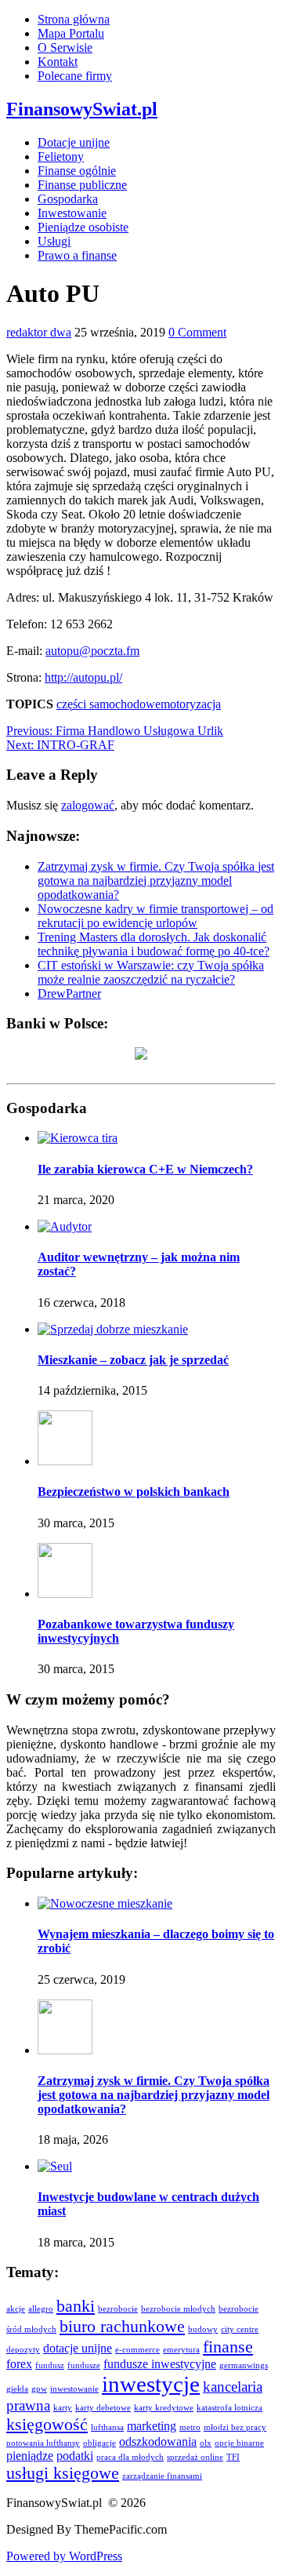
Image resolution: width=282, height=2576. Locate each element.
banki (76, 2306)
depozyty (23, 2350)
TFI (233, 2457)
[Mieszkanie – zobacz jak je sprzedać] (113, 1329)
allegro (41, 2309)
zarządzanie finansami (162, 2476)
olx (206, 2443)
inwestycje (151, 2384)
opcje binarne (239, 2443)
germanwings (244, 2365)
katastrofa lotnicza (230, 2408)
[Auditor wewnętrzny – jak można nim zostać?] (65, 1226)
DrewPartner (69, 993)
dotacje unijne (78, 2348)
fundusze (84, 2365)
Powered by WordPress (64, 2556)
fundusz (50, 2365)
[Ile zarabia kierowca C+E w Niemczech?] (78, 1138)
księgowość (47, 2424)
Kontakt (58, 62)
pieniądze (30, 2456)
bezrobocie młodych (178, 2309)
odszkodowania (158, 2441)
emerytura (181, 2350)
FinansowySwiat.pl (82, 109)
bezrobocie (118, 2309)
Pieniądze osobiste (83, 227)
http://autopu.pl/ (83, 677)
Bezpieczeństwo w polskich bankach (134, 1492)
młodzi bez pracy (235, 2427)
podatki (75, 2456)
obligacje (99, 2443)
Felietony (61, 156)
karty (63, 2408)
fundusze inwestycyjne (160, 2364)
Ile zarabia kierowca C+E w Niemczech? (145, 1169)
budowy (203, 2329)
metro (190, 2427)
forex (19, 2364)
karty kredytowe (164, 2408)
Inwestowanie (72, 213)
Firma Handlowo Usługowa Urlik (115, 731)
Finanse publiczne (82, 185)
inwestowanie (74, 2389)
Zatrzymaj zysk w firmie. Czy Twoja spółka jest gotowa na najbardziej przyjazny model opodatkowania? (156, 880)
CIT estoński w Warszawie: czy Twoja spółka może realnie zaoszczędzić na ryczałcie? (151, 972)
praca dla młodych (130, 2457)
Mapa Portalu (71, 33)
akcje (16, 2309)
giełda (17, 2389)
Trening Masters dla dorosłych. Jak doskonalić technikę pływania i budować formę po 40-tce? (154, 944)
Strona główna (74, 19)
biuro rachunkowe (122, 2326)
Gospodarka (68, 199)
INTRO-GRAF (60, 745)
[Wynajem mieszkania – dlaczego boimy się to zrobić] (105, 1903)
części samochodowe (108, 704)
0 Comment (197, 332)
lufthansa (107, 2427)
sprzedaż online (195, 2457)
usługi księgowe (63, 2473)
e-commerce (137, 2350)
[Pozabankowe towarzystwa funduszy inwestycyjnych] (65, 1594)
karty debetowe (103, 2408)
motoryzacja (191, 704)
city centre (240, 2329)
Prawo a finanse (77, 255)
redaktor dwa (39, 332)
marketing (152, 2426)
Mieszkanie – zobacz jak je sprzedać (133, 1360)
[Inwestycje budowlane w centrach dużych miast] (55, 2166)
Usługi (54, 241)
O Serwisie (65, 47)
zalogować (88, 805)
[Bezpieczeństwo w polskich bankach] (65, 1461)
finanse (228, 2347)
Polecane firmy (75, 76)
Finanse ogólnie (77, 171)
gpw (39, 2389)
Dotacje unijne (74, 142)
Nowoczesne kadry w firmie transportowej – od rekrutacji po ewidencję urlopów (155, 916)
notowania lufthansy (43, 2443)
